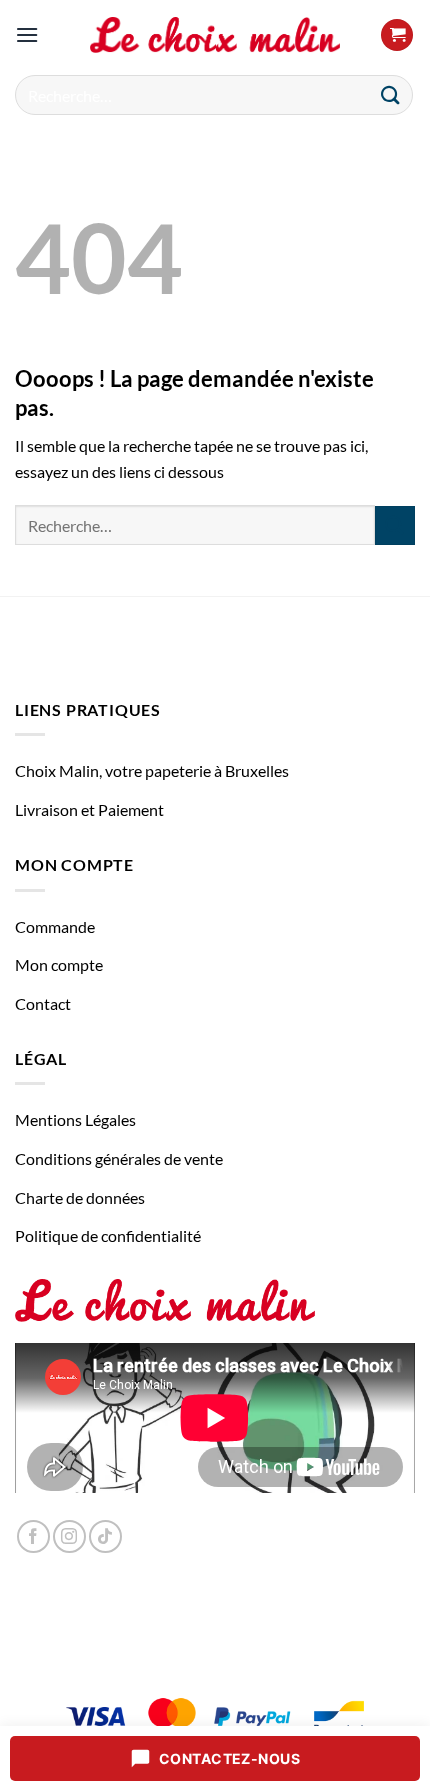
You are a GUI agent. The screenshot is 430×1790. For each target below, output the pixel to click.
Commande (55, 926)
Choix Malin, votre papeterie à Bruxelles (152, 770)
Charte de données (80, 1197)
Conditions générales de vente (119, 1158)
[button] (27, 34)
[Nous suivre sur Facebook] (33, 1536)
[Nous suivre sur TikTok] (105, 1536)
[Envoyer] (391, 94)
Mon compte (59, 964)
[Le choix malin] (215, 35)
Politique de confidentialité (108, 1235)
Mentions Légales (75, 1119)
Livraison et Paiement (89, 809)
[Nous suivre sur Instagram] (69, 1536)
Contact (43, 1003)
